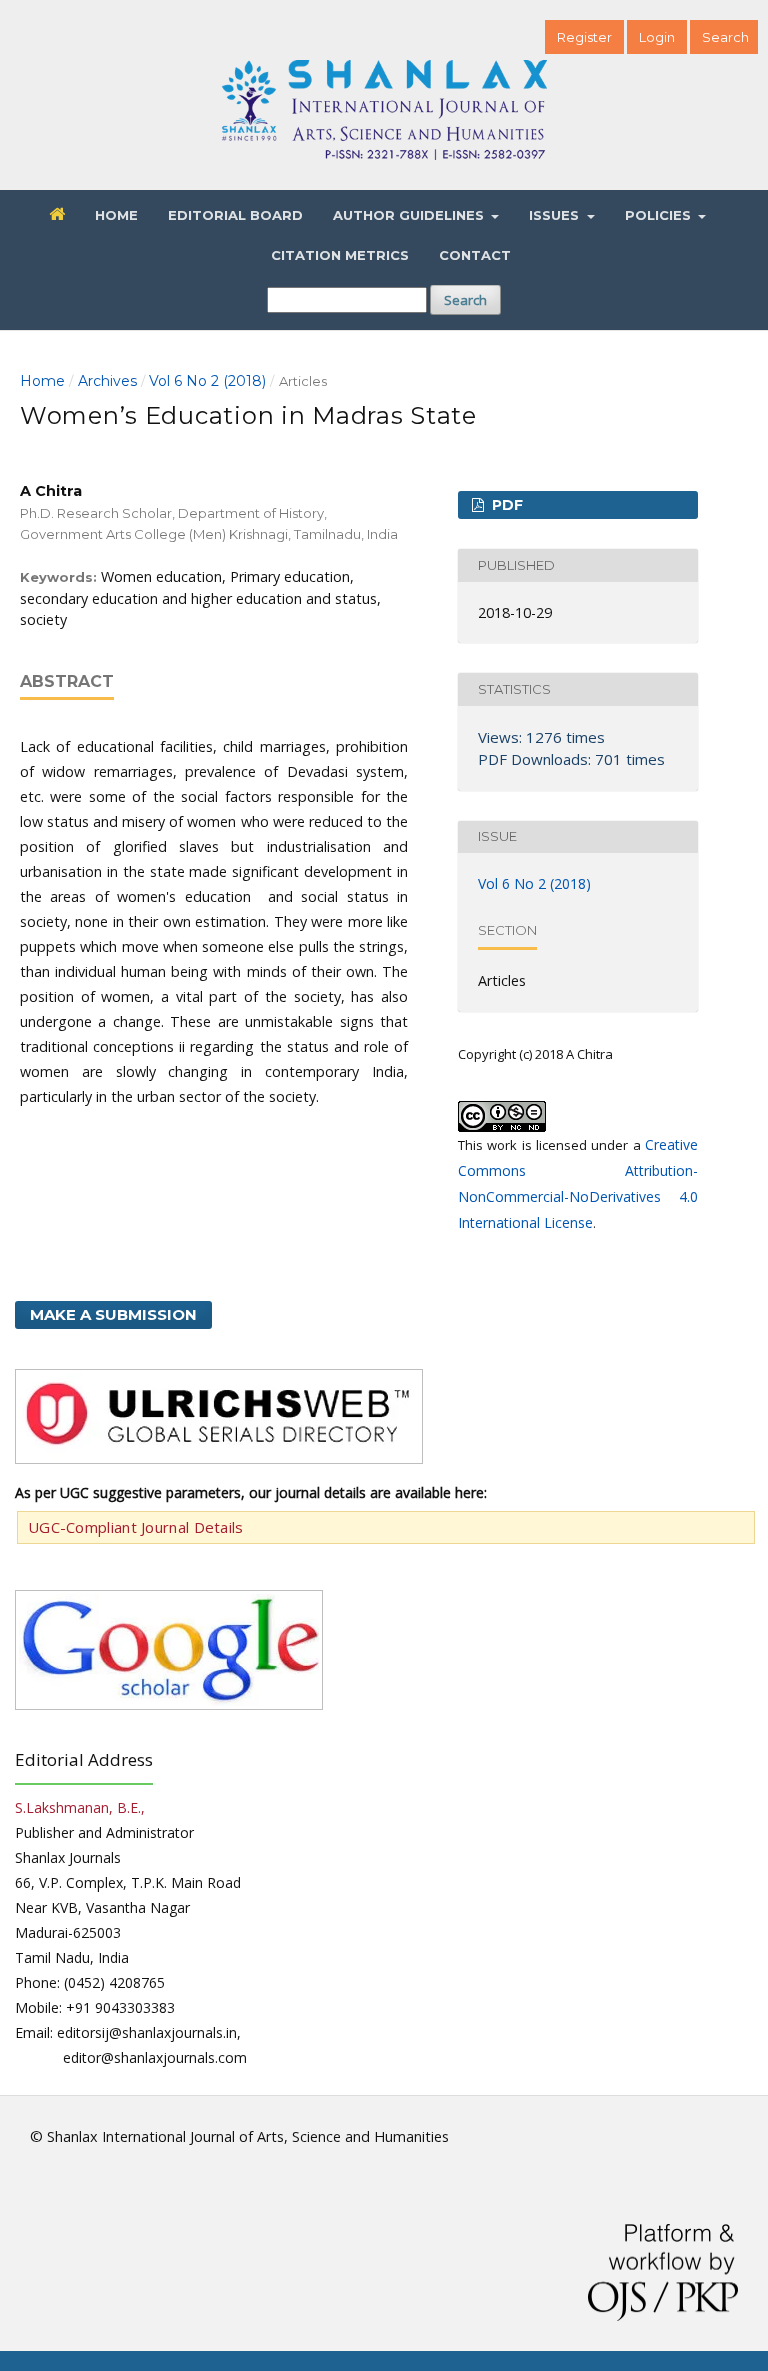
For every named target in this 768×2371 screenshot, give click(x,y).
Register (584, 37)
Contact (475, 255)
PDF (505, 505)
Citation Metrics (340, 255)
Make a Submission (113, 1314)
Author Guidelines (410, 215)
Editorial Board (235, 215)
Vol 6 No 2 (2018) (207, 381)
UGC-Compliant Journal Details (136, 1527)
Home (116, 215)
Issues (556, 215)
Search (465, 300)
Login (657, 37)
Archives (107, 381)
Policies (660, 215)
